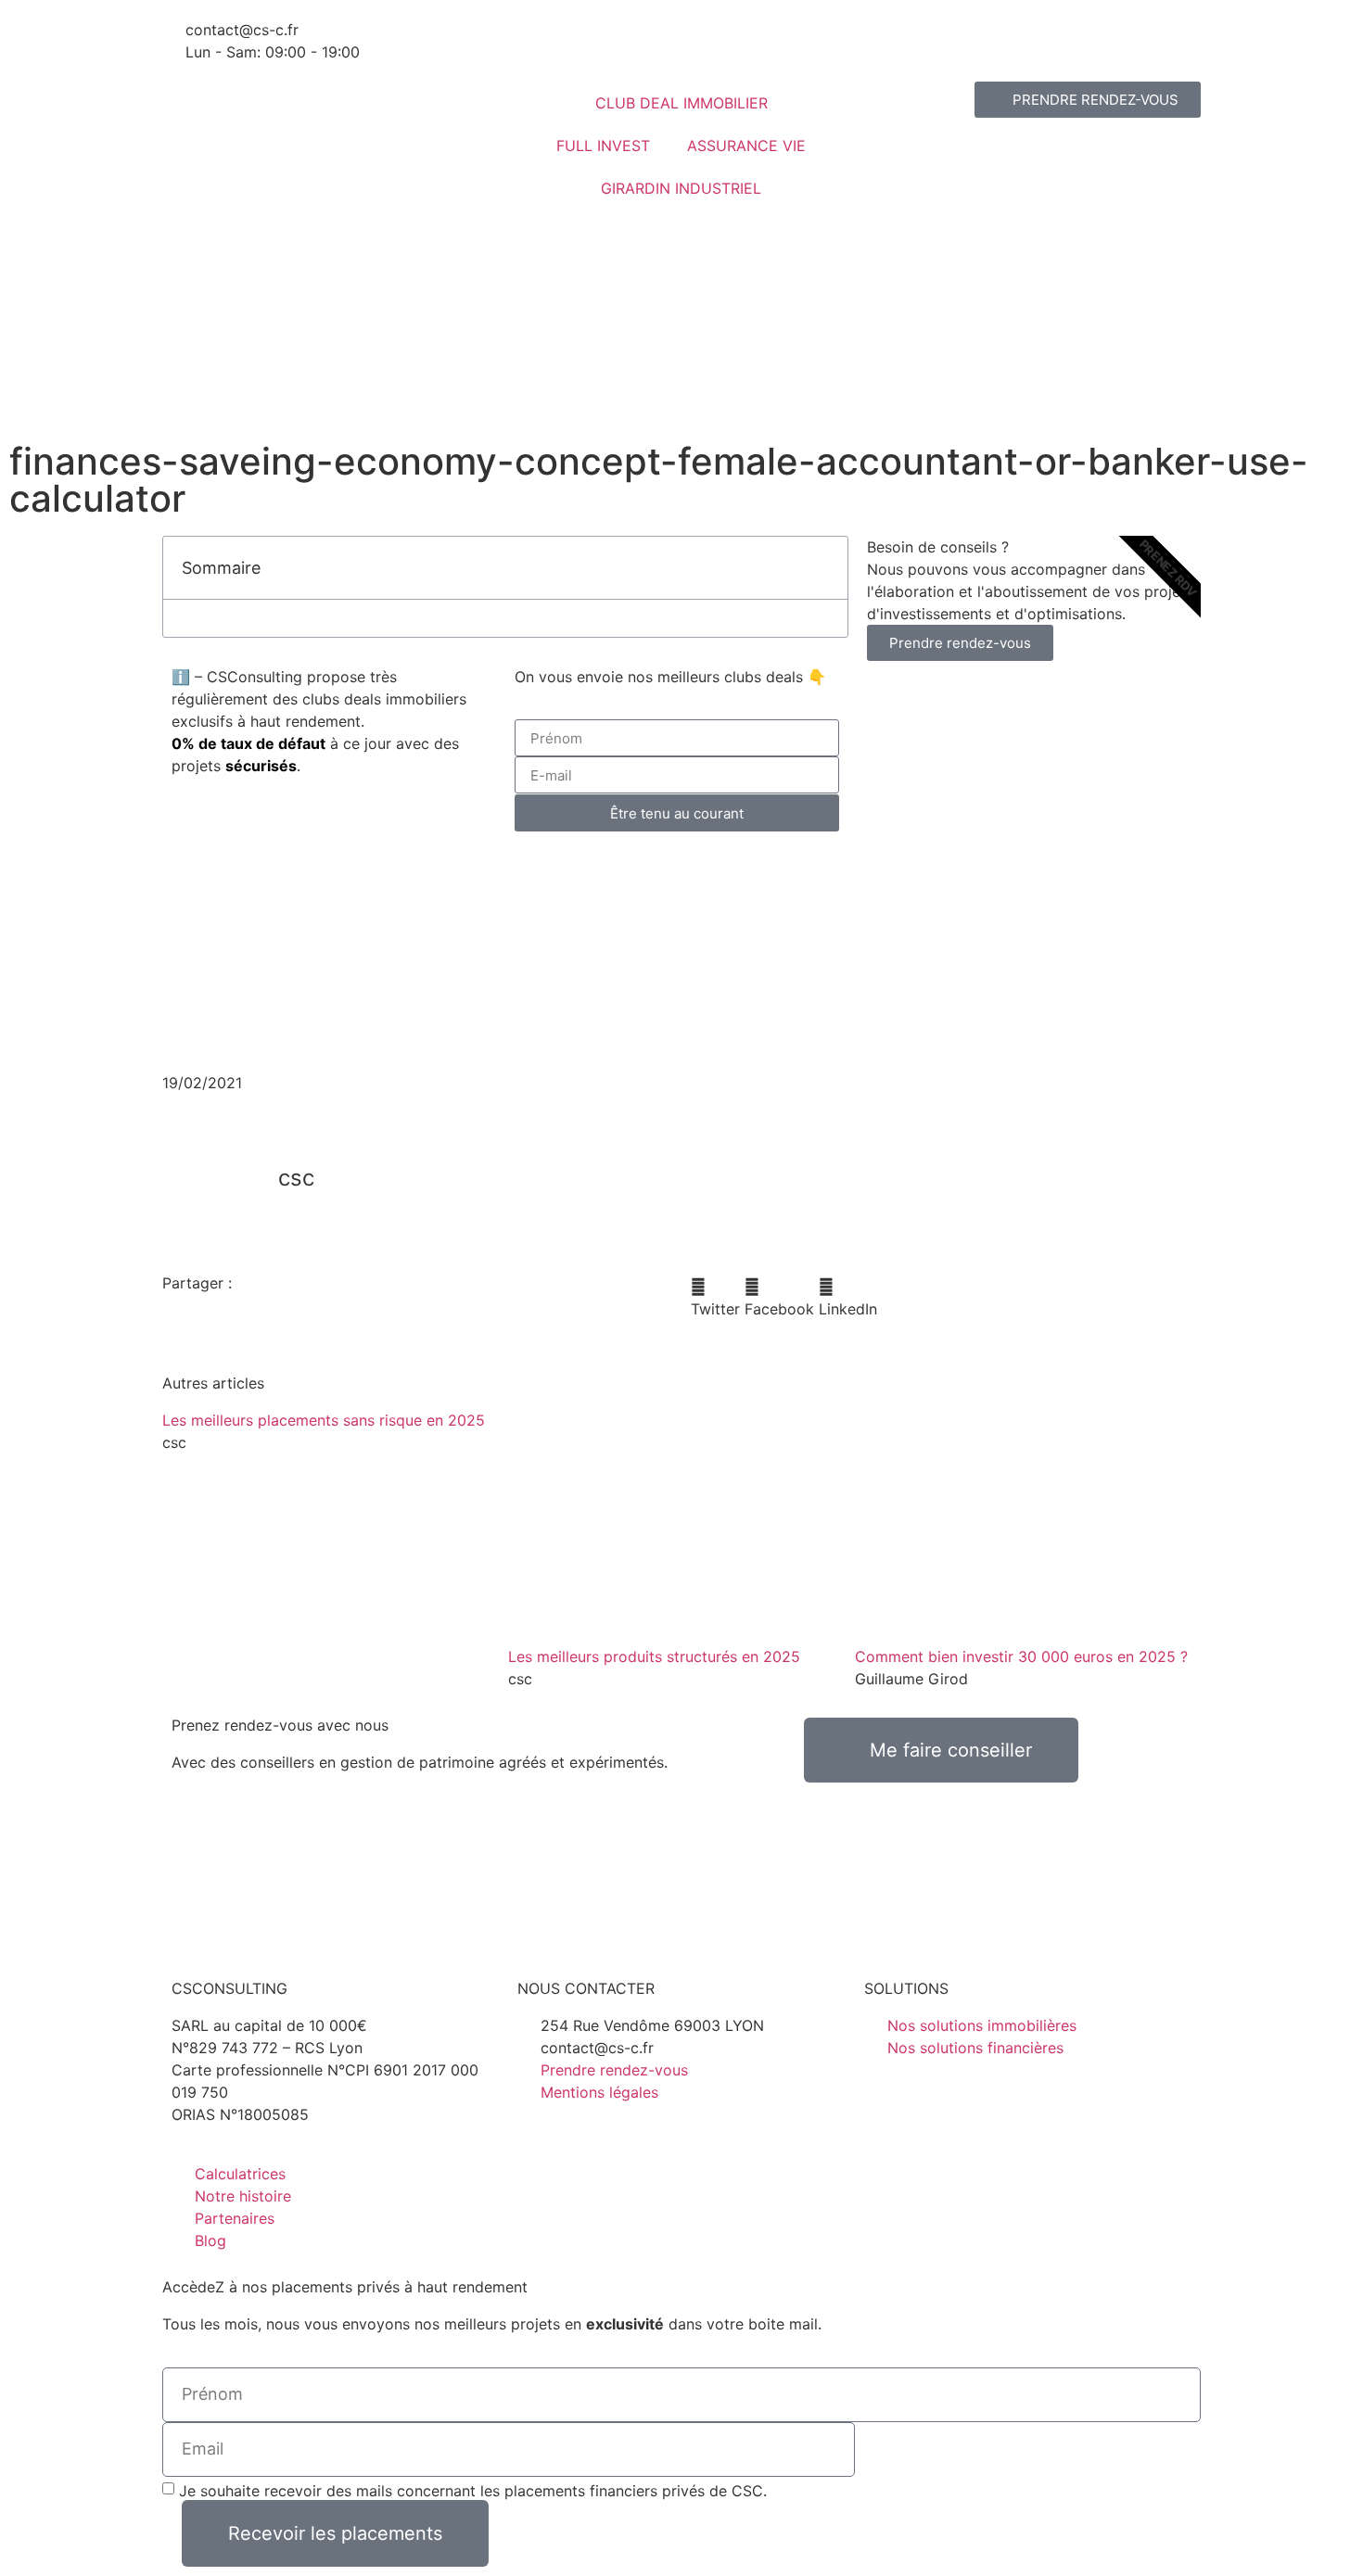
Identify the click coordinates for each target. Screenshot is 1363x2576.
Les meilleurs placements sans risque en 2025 (324, 1420)
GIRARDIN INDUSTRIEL (681, 188)
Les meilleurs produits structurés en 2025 (654, 1656)
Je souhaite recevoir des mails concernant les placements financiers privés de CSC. (473, 2490)
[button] (823, 567)
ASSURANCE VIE (746, 146)
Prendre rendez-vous (960, 643)
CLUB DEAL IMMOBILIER (681, 103)
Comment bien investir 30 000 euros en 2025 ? (1021, 1656)
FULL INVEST (603, 146)
